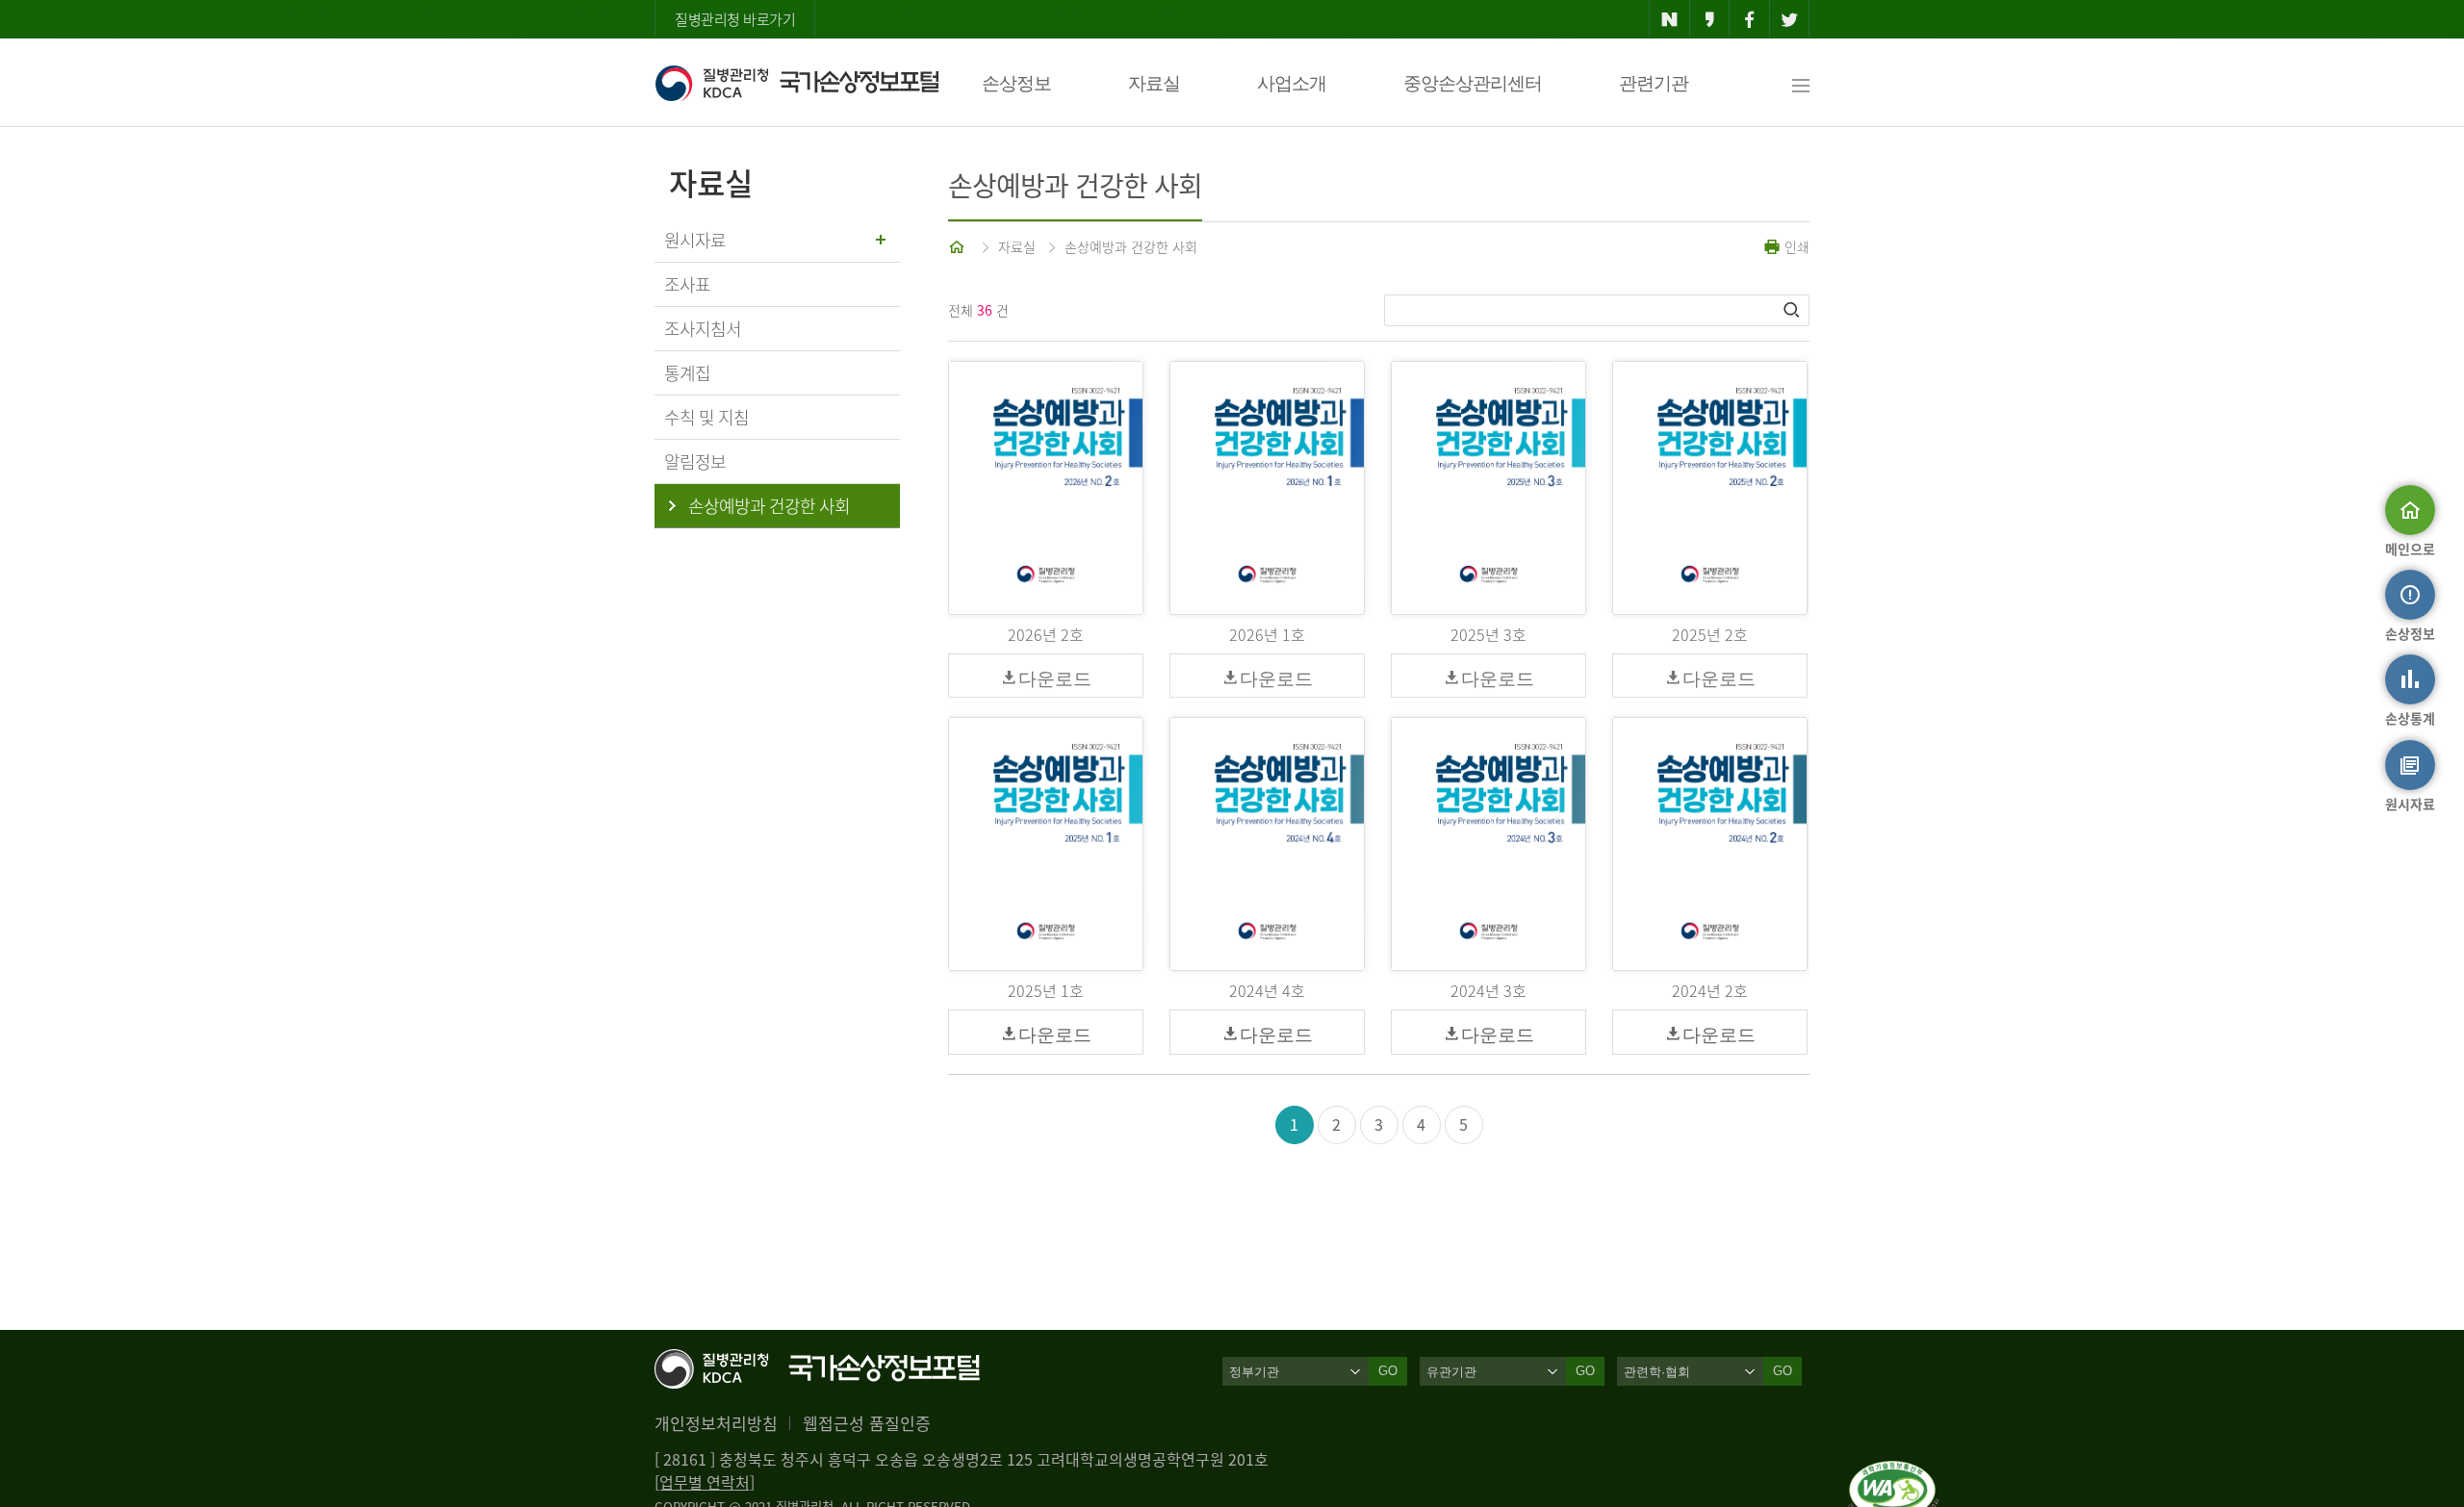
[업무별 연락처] (705, 1482)
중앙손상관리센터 (1473, 83)
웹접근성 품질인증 (867, 1423)
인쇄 (1795, 246)
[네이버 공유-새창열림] (1669, 19)
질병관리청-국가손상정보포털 (796, 83)
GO (1388, 1371)
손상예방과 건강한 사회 (1131, 246)
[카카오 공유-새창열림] (1710, 19)
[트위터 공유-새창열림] (1790, 19)
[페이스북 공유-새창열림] (1749, 19)
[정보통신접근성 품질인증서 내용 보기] (1894, 1472)
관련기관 (1654, 83)
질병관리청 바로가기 (735, 19)
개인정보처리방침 (716, 1423)
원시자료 (695, 240)
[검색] (1793, 310)
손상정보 (1016, 83)
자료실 (1154, 83)
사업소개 (1292, 83)
